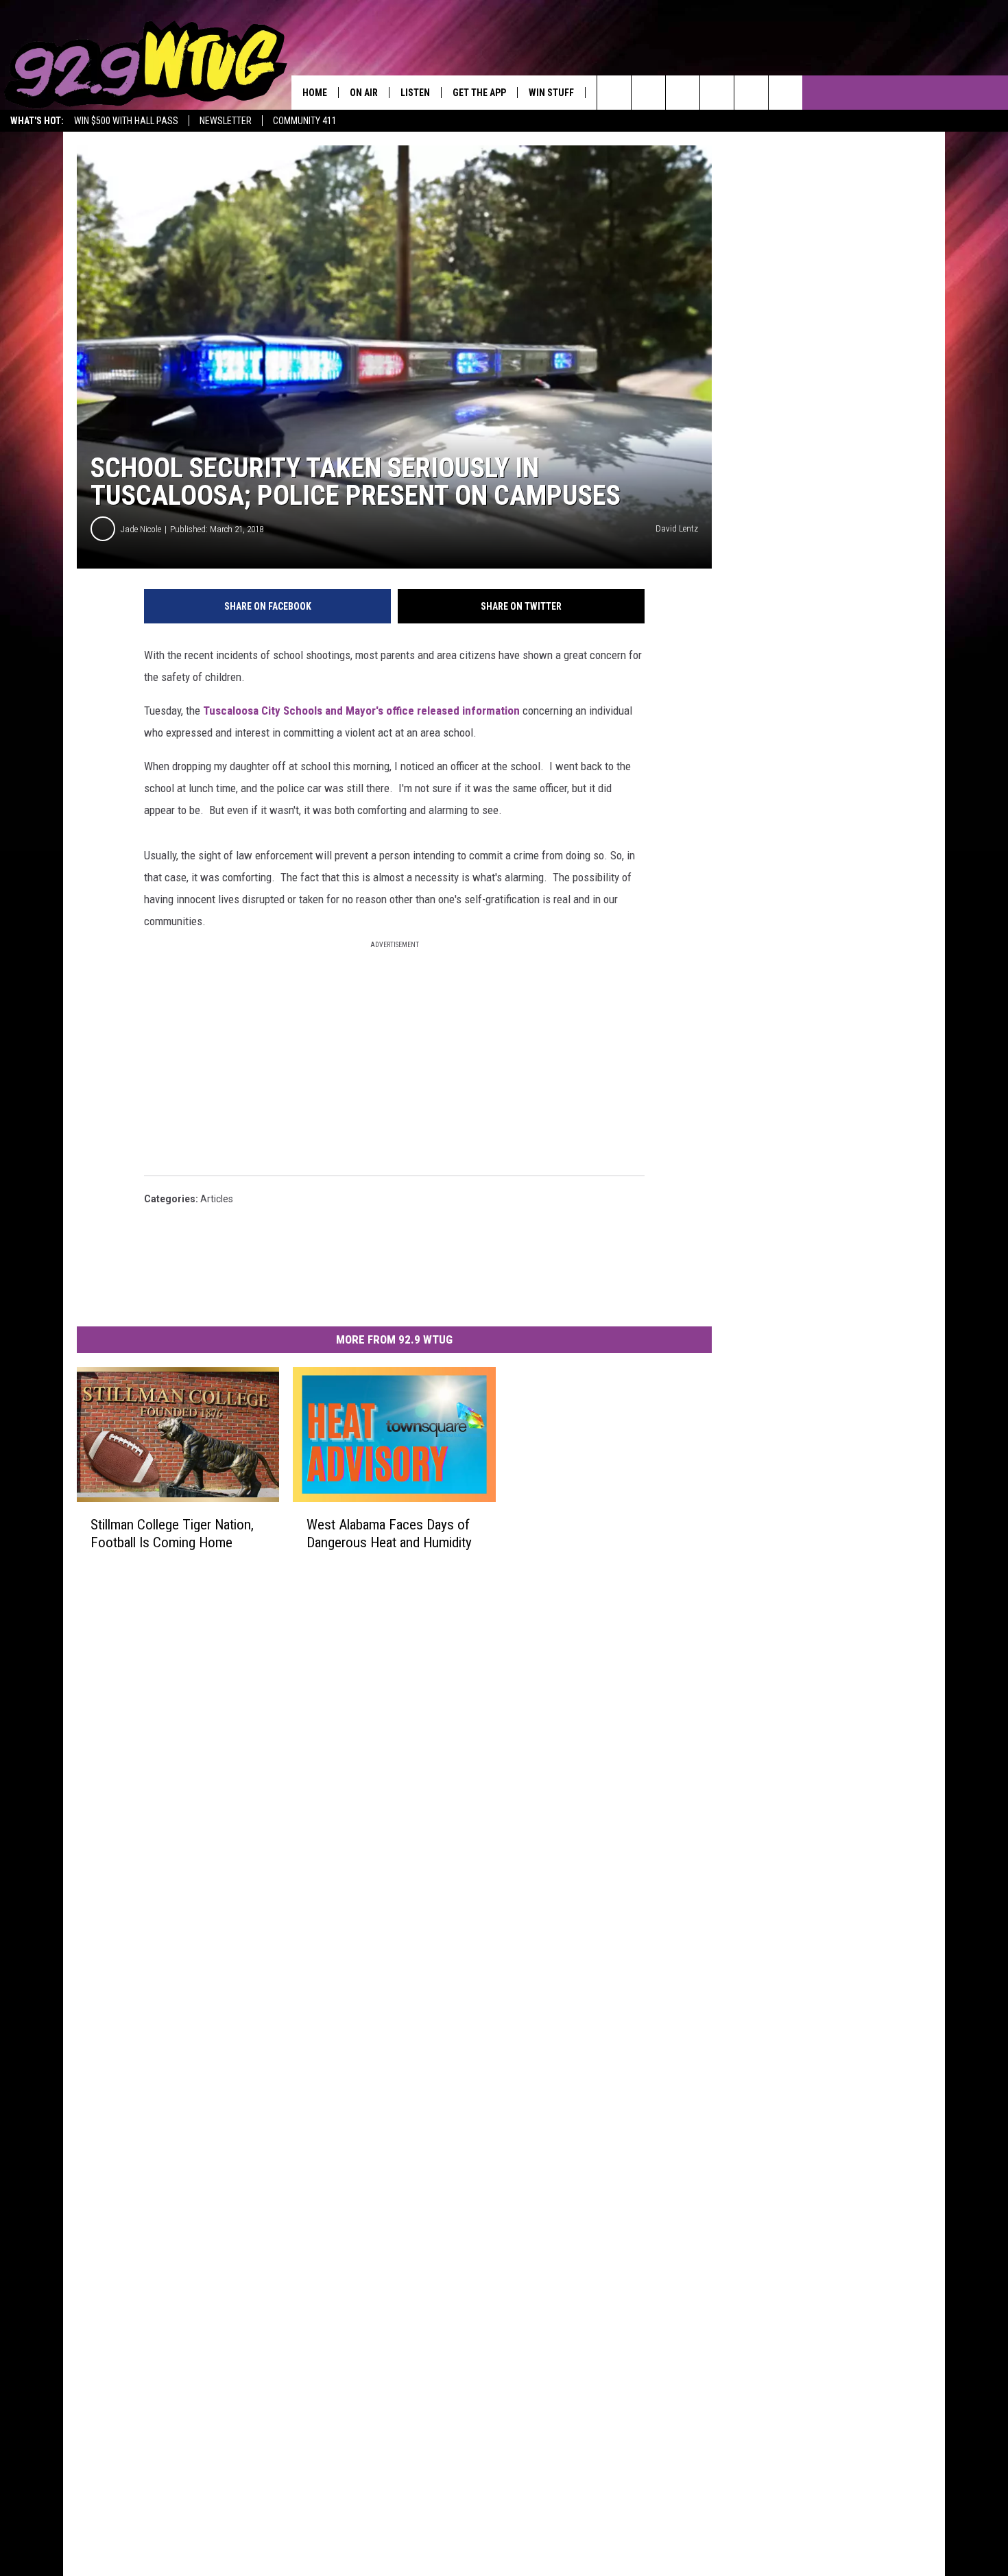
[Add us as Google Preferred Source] (648, 93)
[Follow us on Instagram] (717, 93)
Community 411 (305, 121)
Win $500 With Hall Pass (126, 121)
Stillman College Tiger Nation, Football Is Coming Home (172, 1534)
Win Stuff (551, 93)
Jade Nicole (141, 529)
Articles (217, 1199)
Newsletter (226, 121)
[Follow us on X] (751, 93)
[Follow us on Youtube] (785, 93)
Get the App (479, 93)
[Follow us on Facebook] (683, 93)
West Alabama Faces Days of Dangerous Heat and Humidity (389, 1534)
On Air (364, 93)
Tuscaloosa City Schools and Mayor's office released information (361, 711)
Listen (415, 93)
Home (315, 93)
